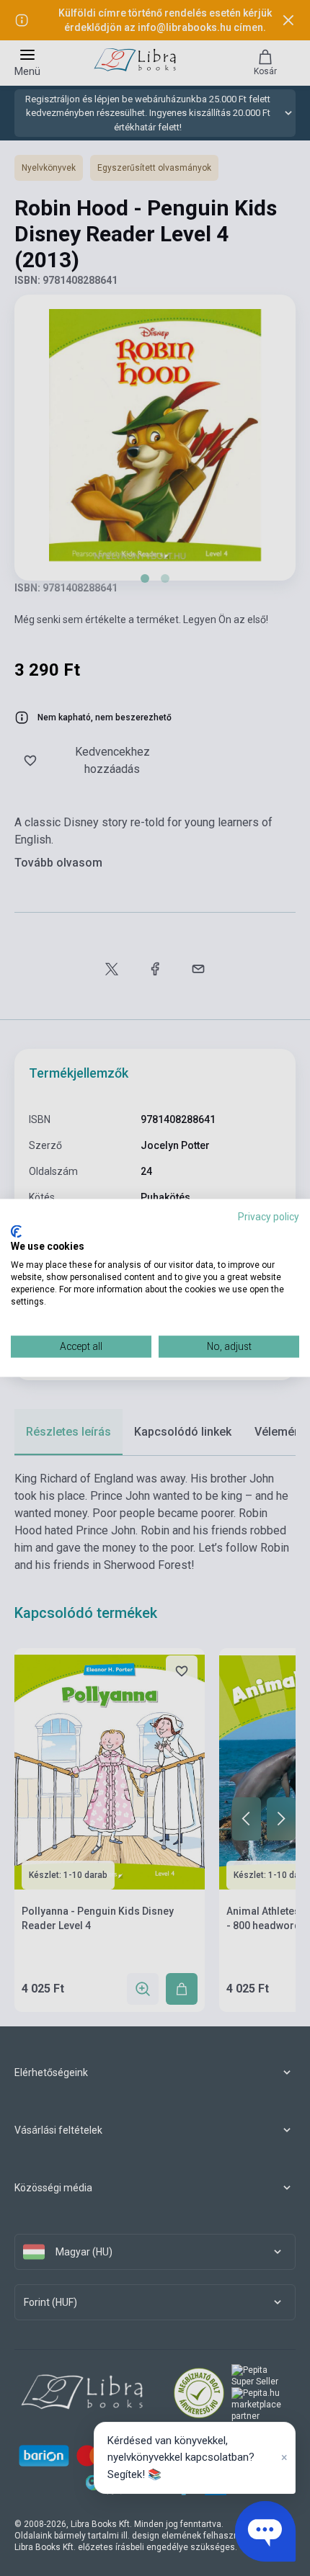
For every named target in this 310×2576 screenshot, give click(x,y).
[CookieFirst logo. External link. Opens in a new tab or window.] (16, 1231)
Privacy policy (269, 1217)
